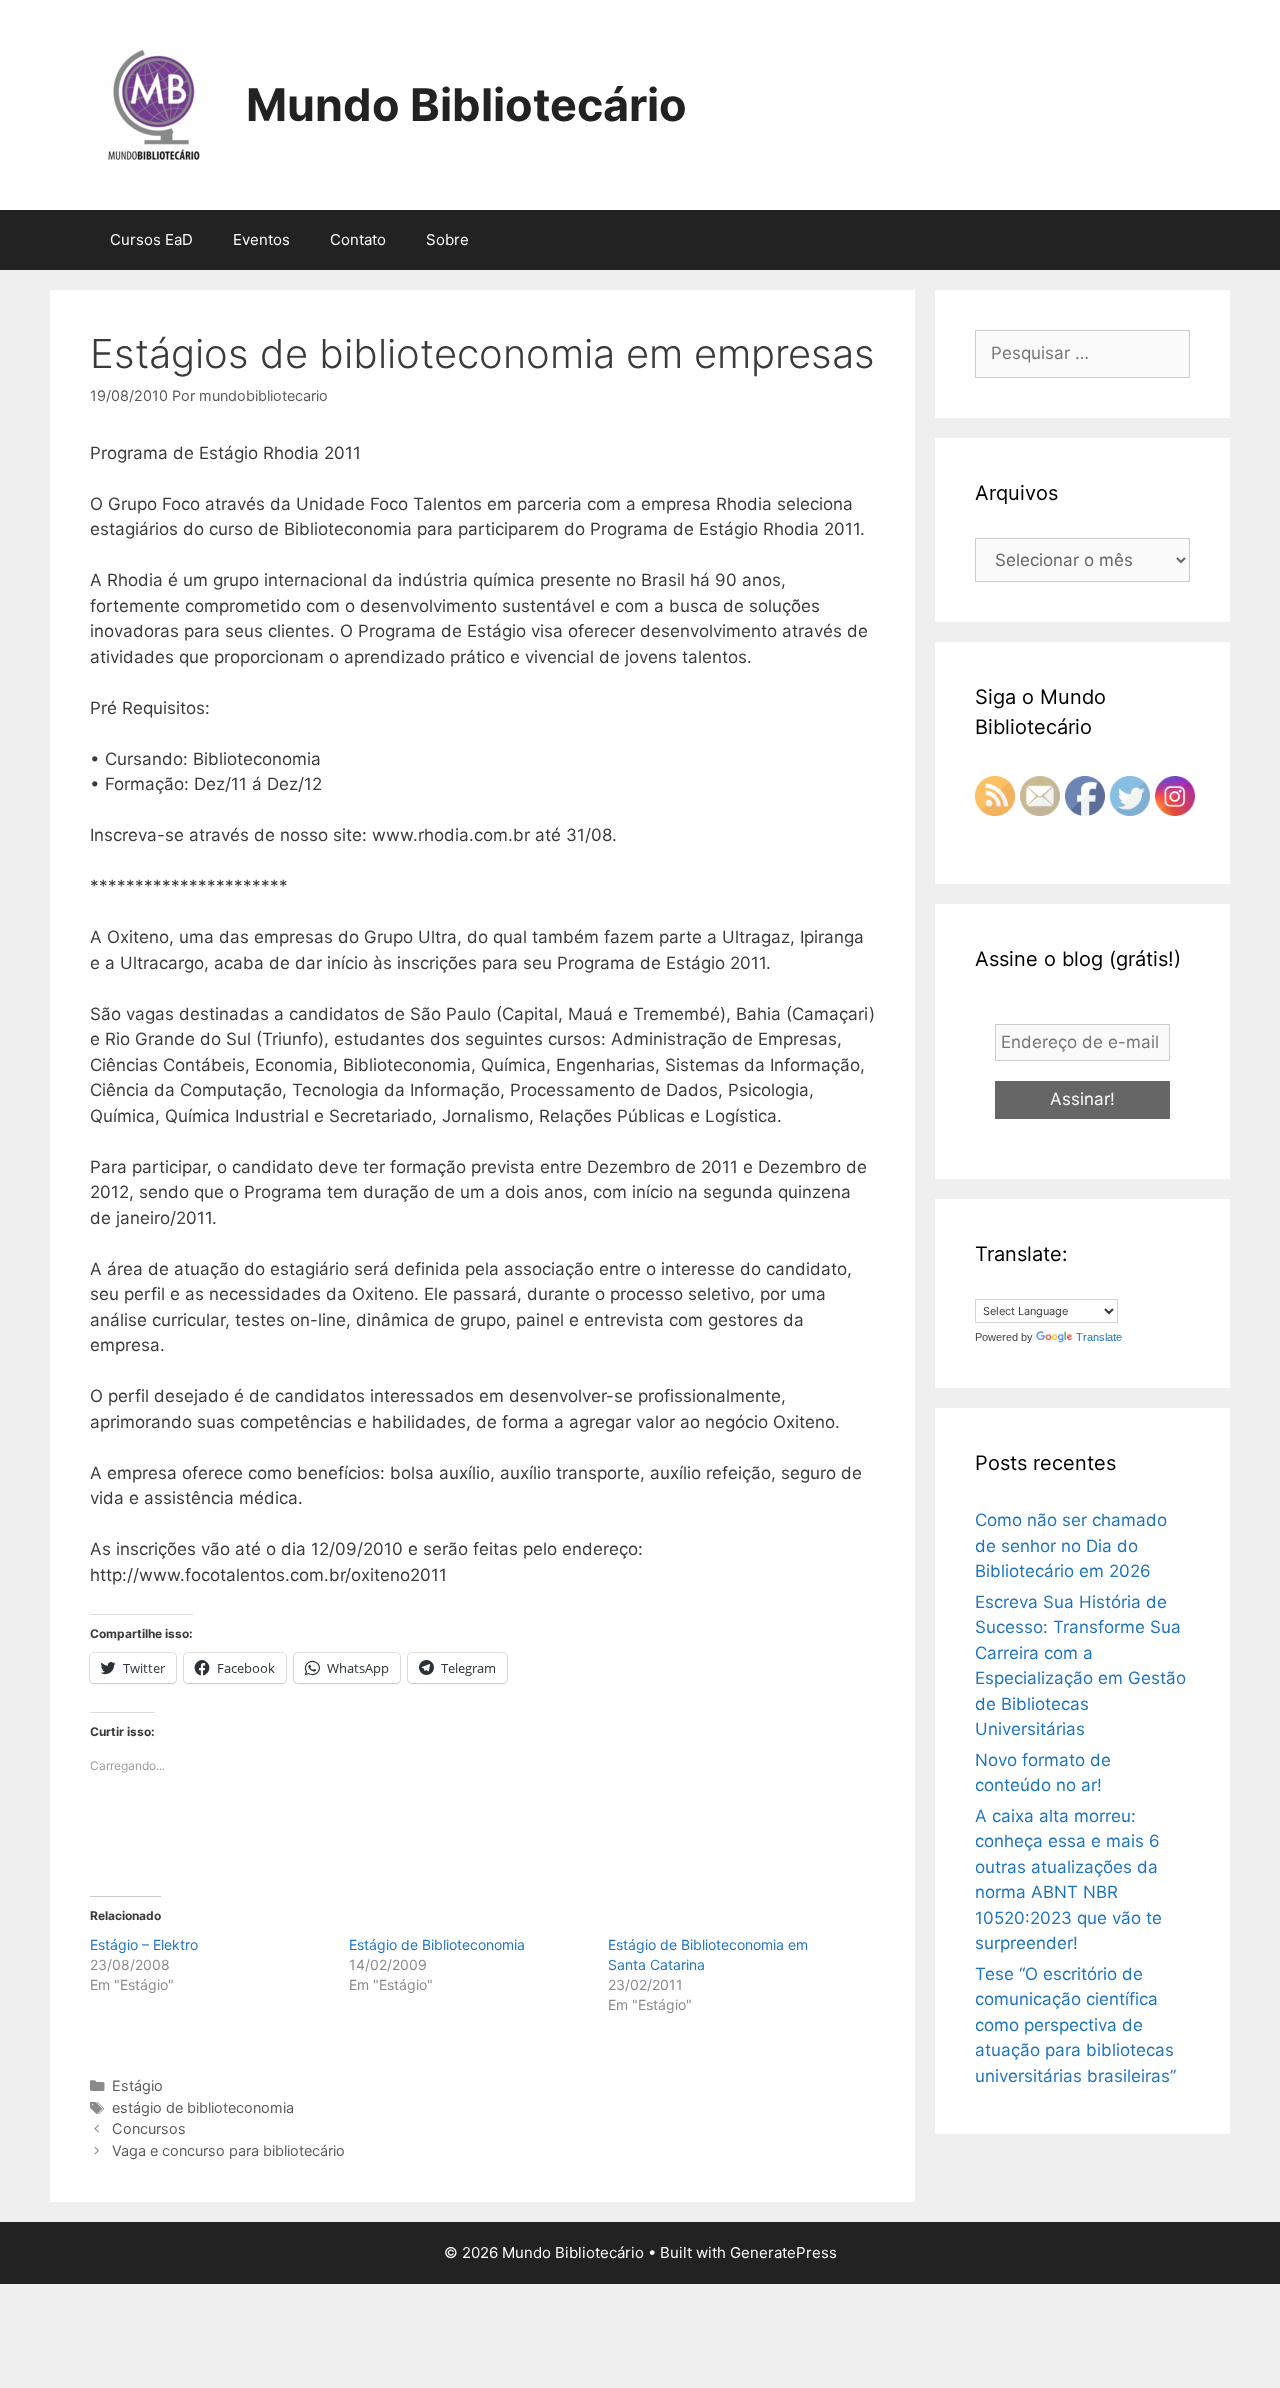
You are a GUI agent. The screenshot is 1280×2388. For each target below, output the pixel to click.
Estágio (137, 2085)
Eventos (261, 239)
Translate (1099, 1337)
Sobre (447, 239)
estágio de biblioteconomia (203, 2107)
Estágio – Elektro (144, 1944)
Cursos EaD (151, 239)
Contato (358, 239)
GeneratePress (783, 2252)
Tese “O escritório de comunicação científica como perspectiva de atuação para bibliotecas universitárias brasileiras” (1075, 2025)
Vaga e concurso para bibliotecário (228, 2150)
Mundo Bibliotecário (466, 104)
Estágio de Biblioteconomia (437, 1944)
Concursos (149, 2128)
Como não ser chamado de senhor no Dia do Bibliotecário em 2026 (1071, 1545)
